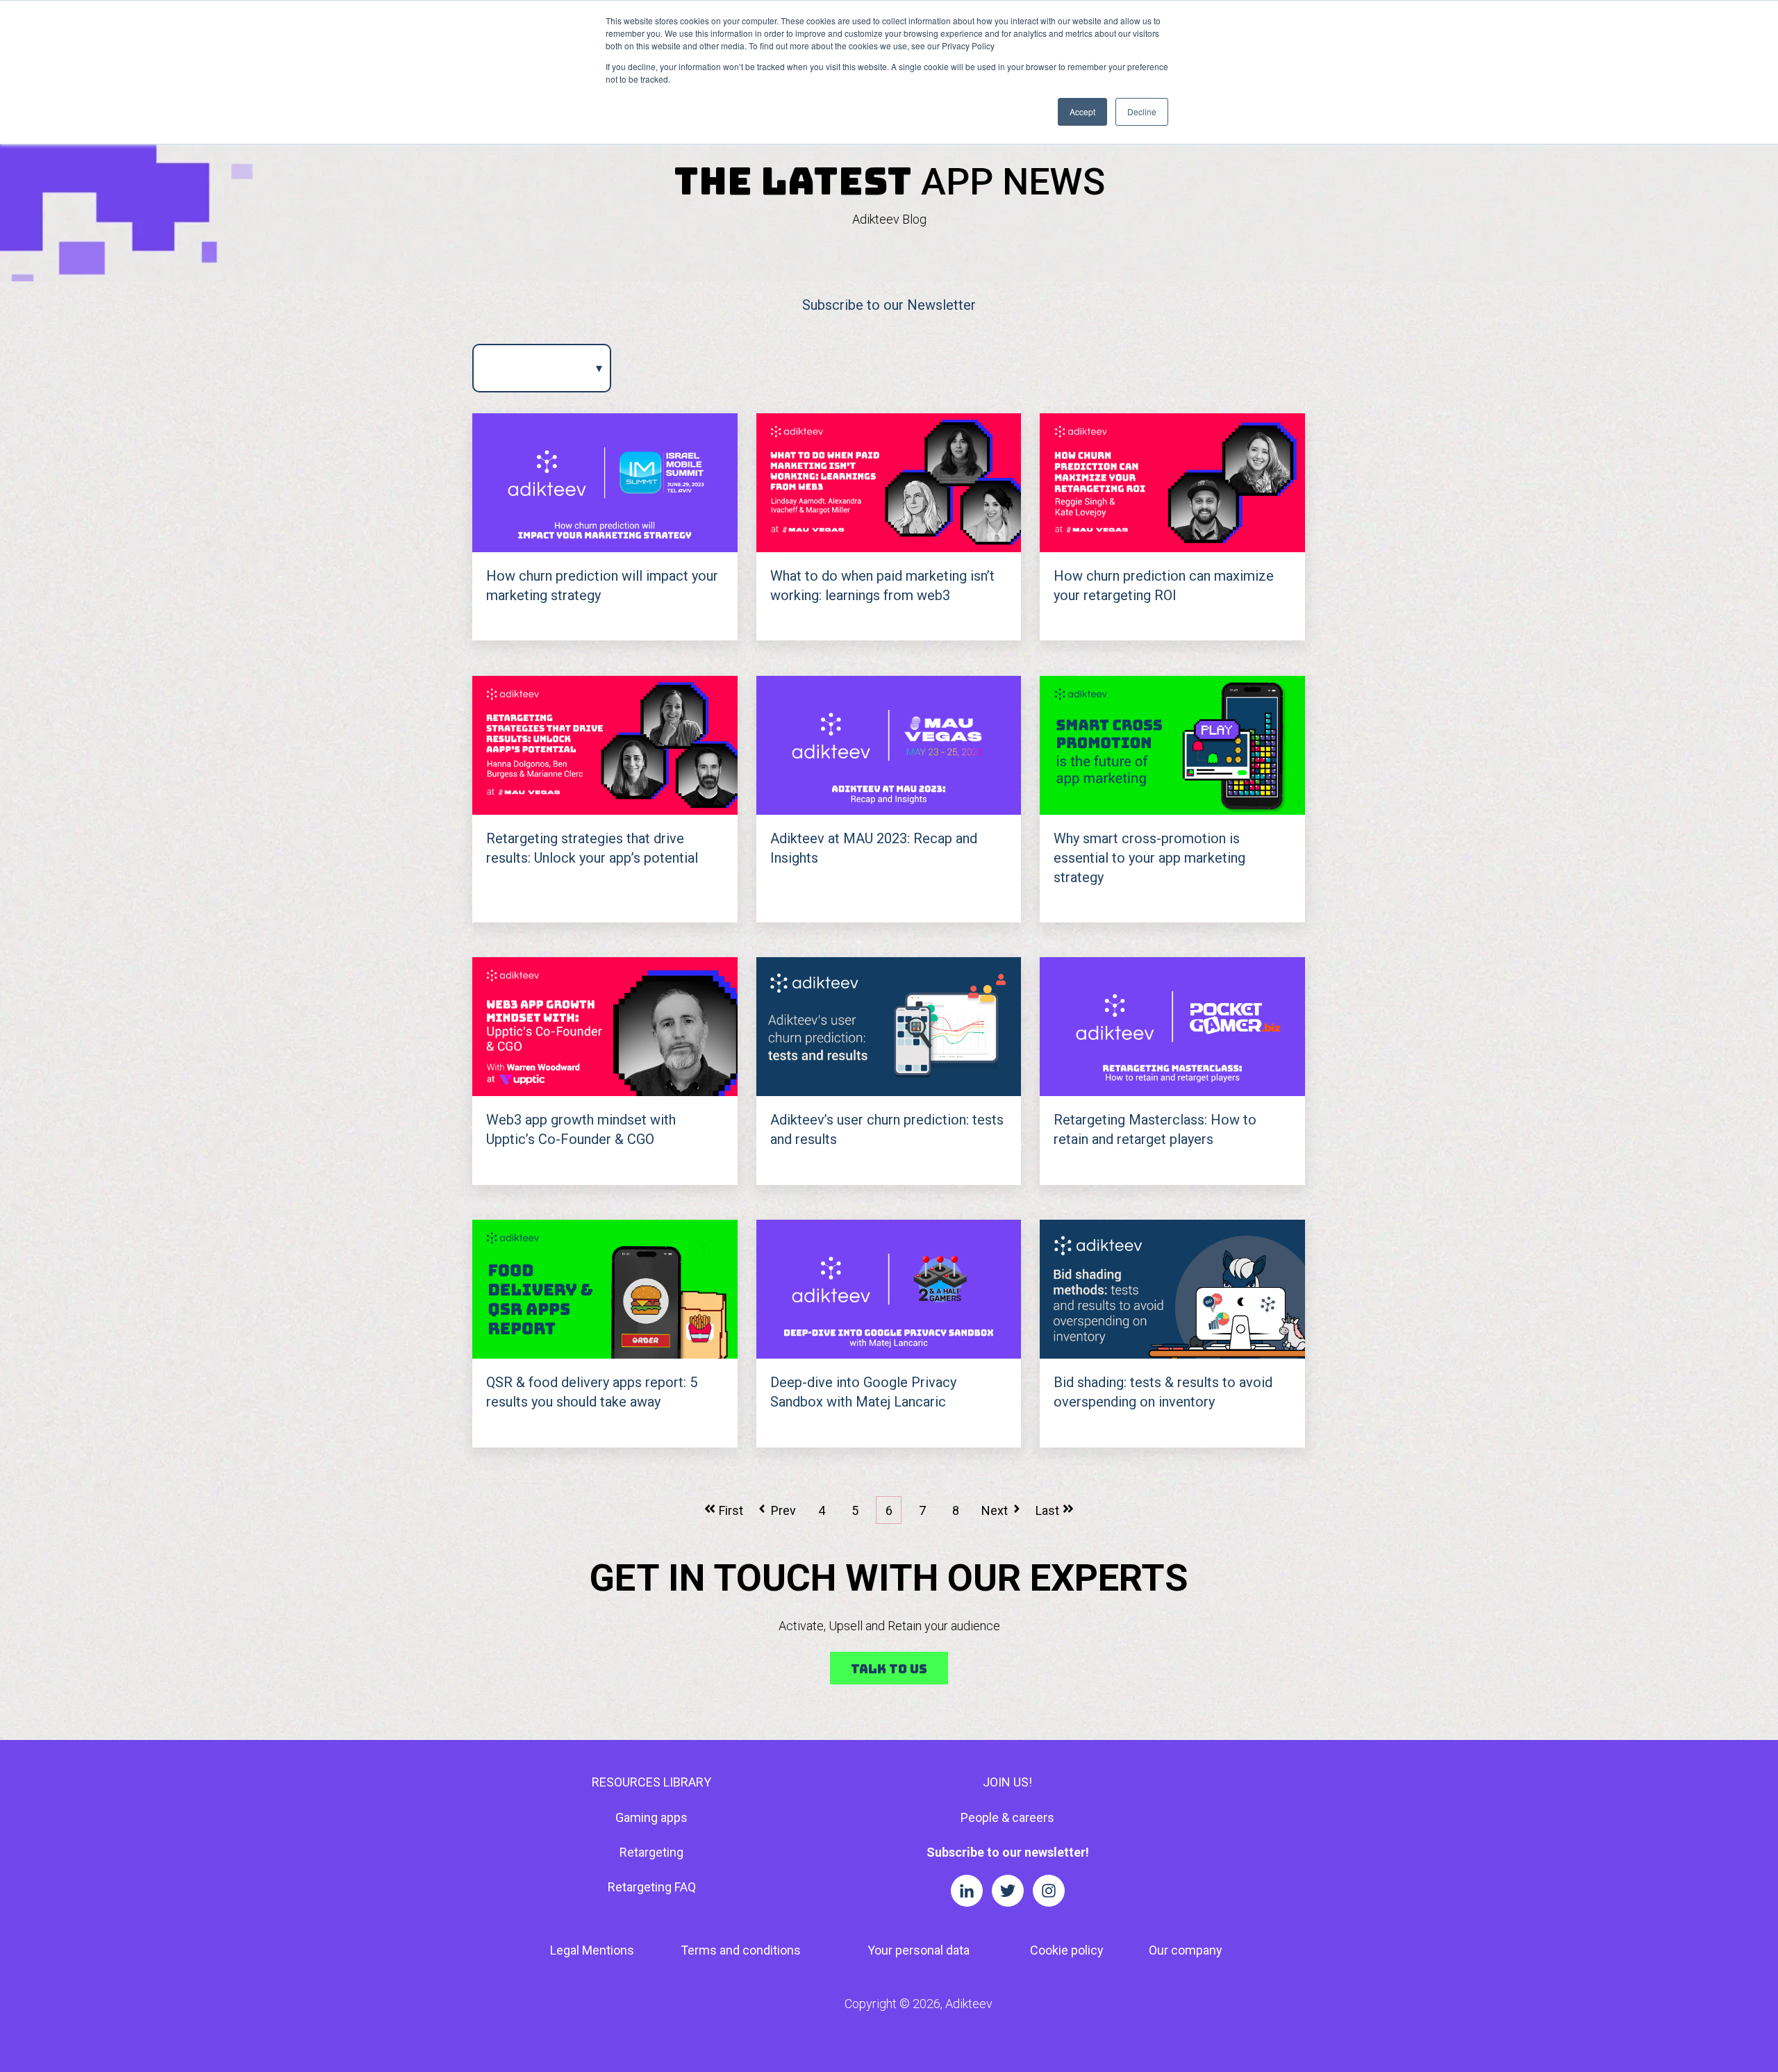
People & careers (1007, 1817)
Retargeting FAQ (652, 1887)
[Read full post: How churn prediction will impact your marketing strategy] (605, 483)
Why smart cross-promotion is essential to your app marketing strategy (1149, 858)
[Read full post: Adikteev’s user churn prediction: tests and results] (889, 1027)
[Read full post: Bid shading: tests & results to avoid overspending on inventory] (1172, 1289)
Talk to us (889, 1669)
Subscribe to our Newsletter (889, 305)
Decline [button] (1142, 111)
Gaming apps (651, 1817)
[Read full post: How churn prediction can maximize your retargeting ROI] (1172, 483)
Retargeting (651, 1852)
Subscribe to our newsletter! (1008, 1852)
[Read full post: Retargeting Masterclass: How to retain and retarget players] (1172, 1027)
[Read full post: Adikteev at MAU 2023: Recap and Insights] (889, 745)
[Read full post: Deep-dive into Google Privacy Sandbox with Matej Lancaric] (889, 1289)
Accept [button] (1082, 111)
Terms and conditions (741, 1950)
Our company (1186, 1950)
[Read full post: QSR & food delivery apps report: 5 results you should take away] (605, 1289)
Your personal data (919, 1950)
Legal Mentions (592, 1950)
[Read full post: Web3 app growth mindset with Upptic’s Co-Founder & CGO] (605, 1027)
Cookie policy (1067, 1950)
